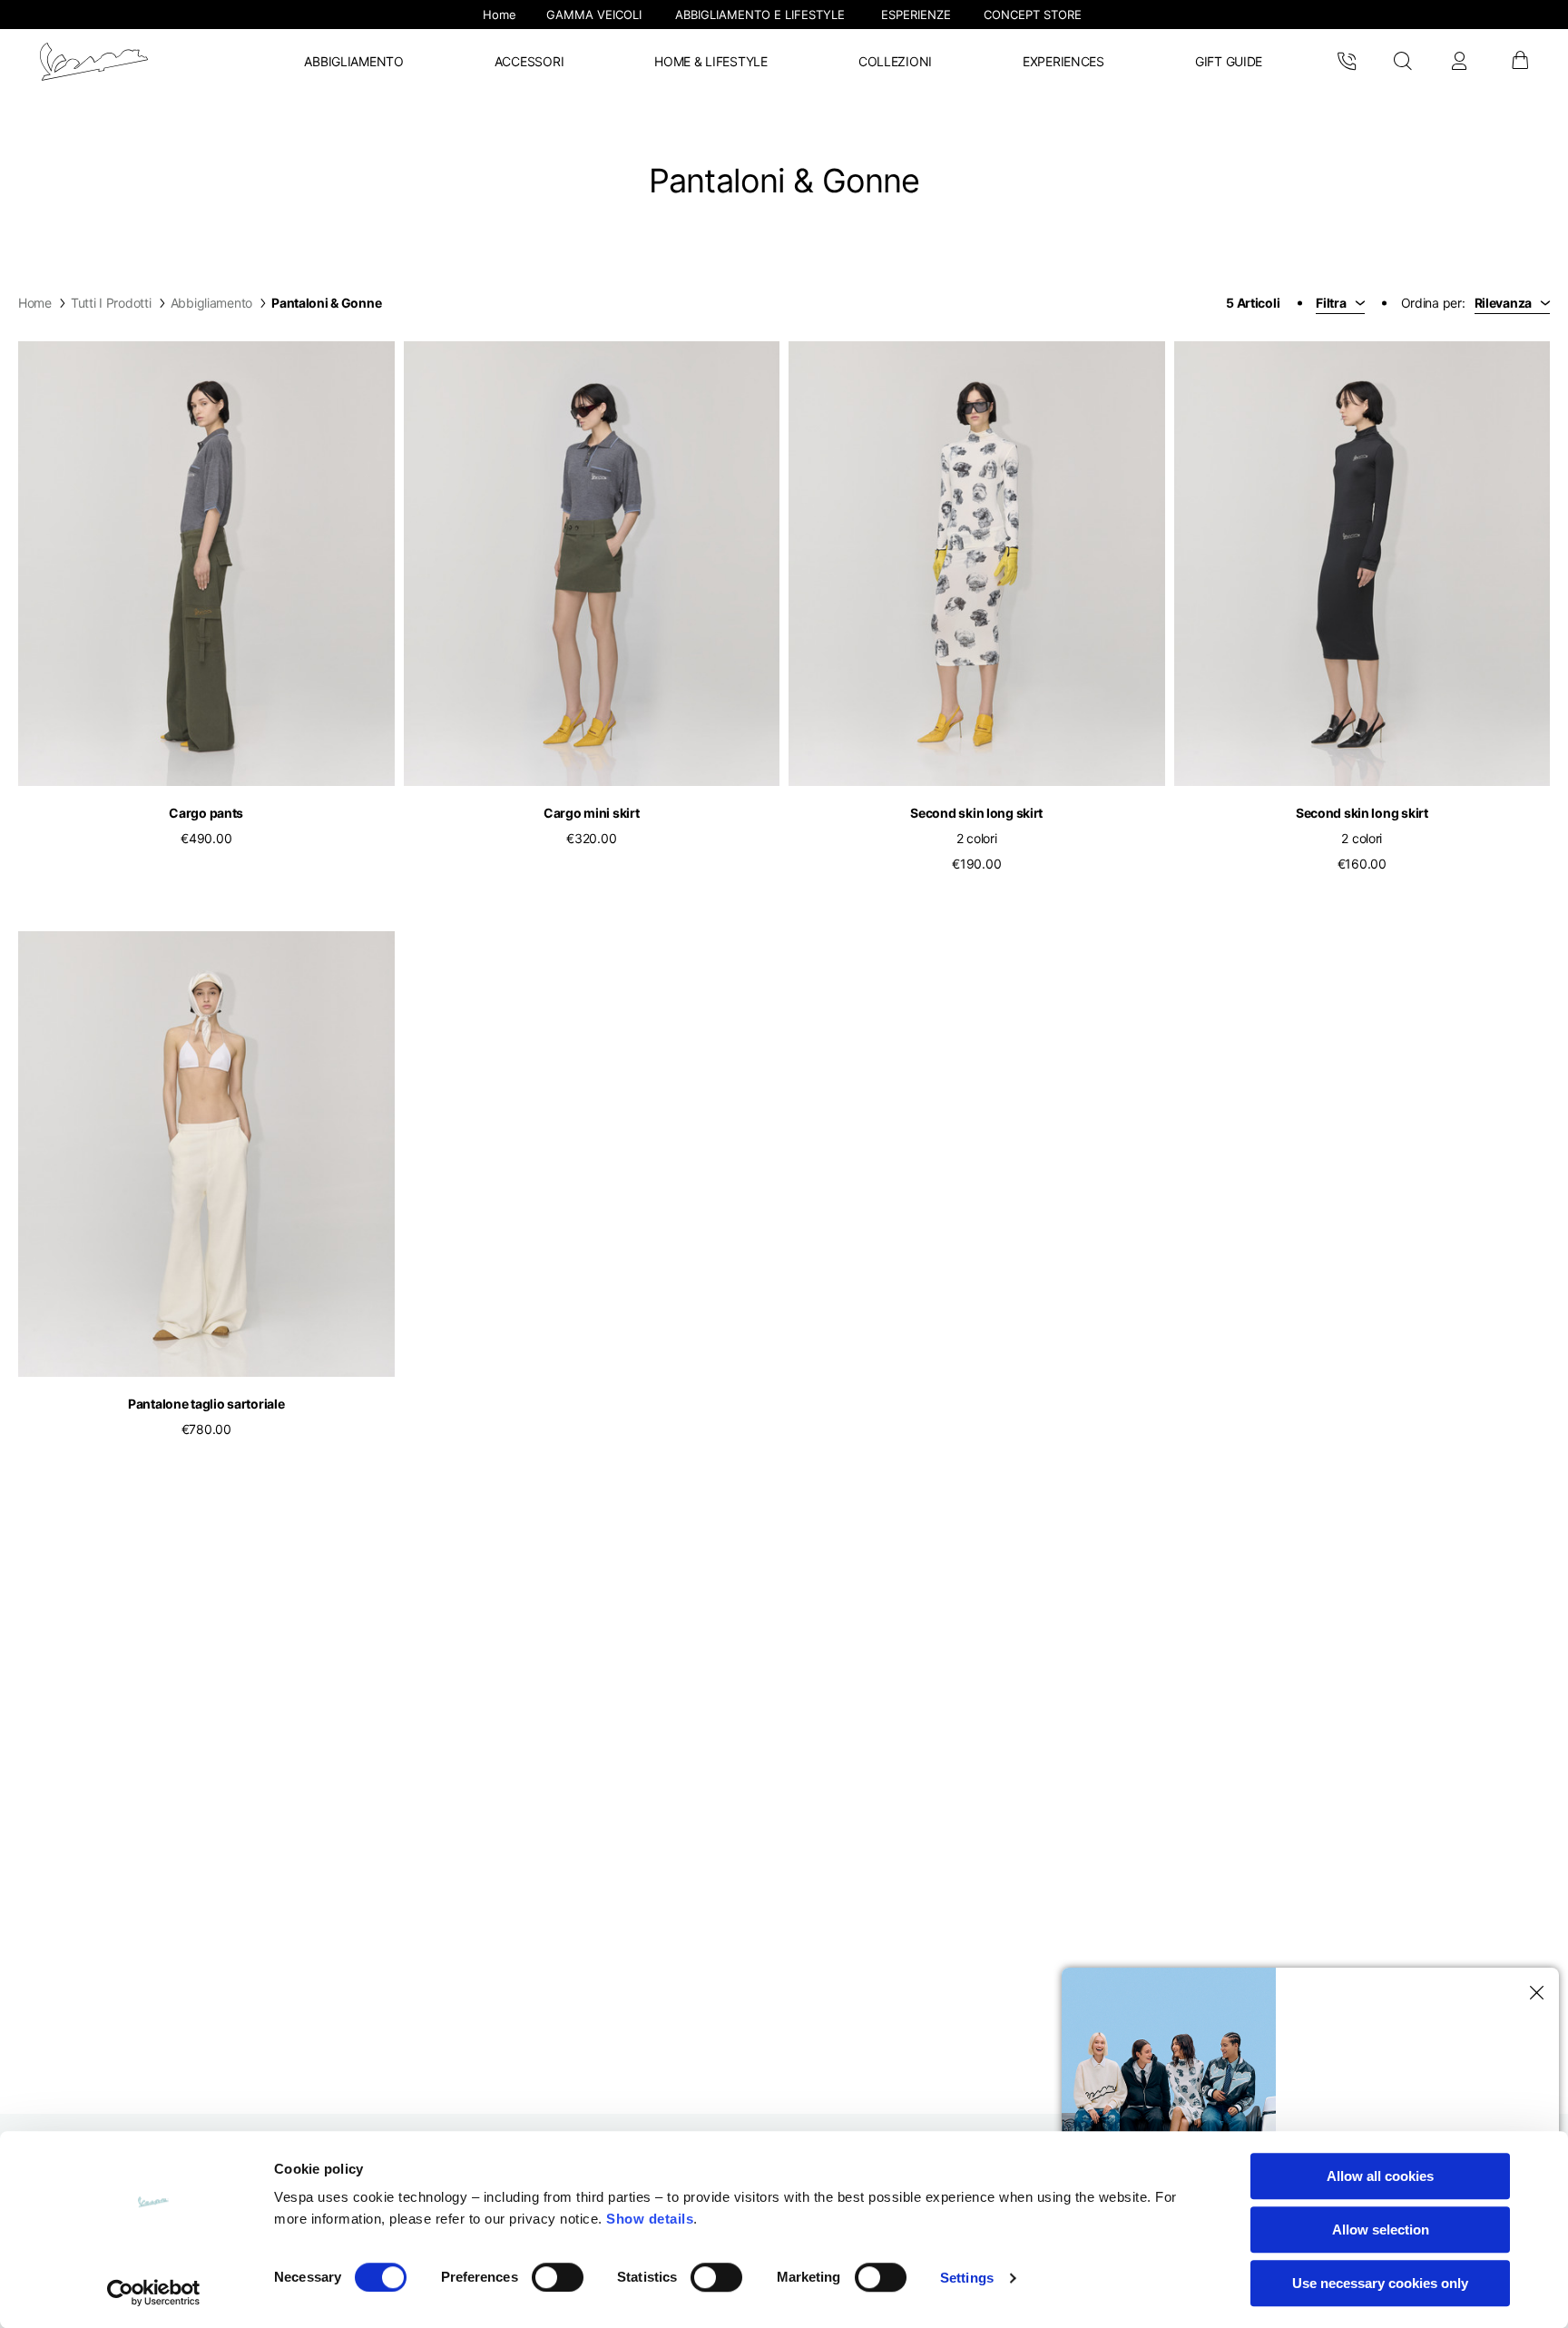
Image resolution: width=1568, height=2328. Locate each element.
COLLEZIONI (895, 61)
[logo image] (94, 62)
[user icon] (1459, 62)
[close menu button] (1534, 1993)
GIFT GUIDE (1229, 61)
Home (35, 303)
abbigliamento (211, 303)
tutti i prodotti (111, 303)
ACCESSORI (529, 61)
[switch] (558, 2277)
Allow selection (1381, 2230)
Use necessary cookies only (1380, 2283)
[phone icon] (1347, 62)
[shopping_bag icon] (1519, 62)
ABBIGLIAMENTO (353, 61)
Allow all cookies (1380, 2176)
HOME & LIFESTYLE (711, 61)
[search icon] (1402, 62)
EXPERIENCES (1063, 61)
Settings (967, 2278)
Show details (650, 2219)
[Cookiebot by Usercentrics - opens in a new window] (154, 2293)
